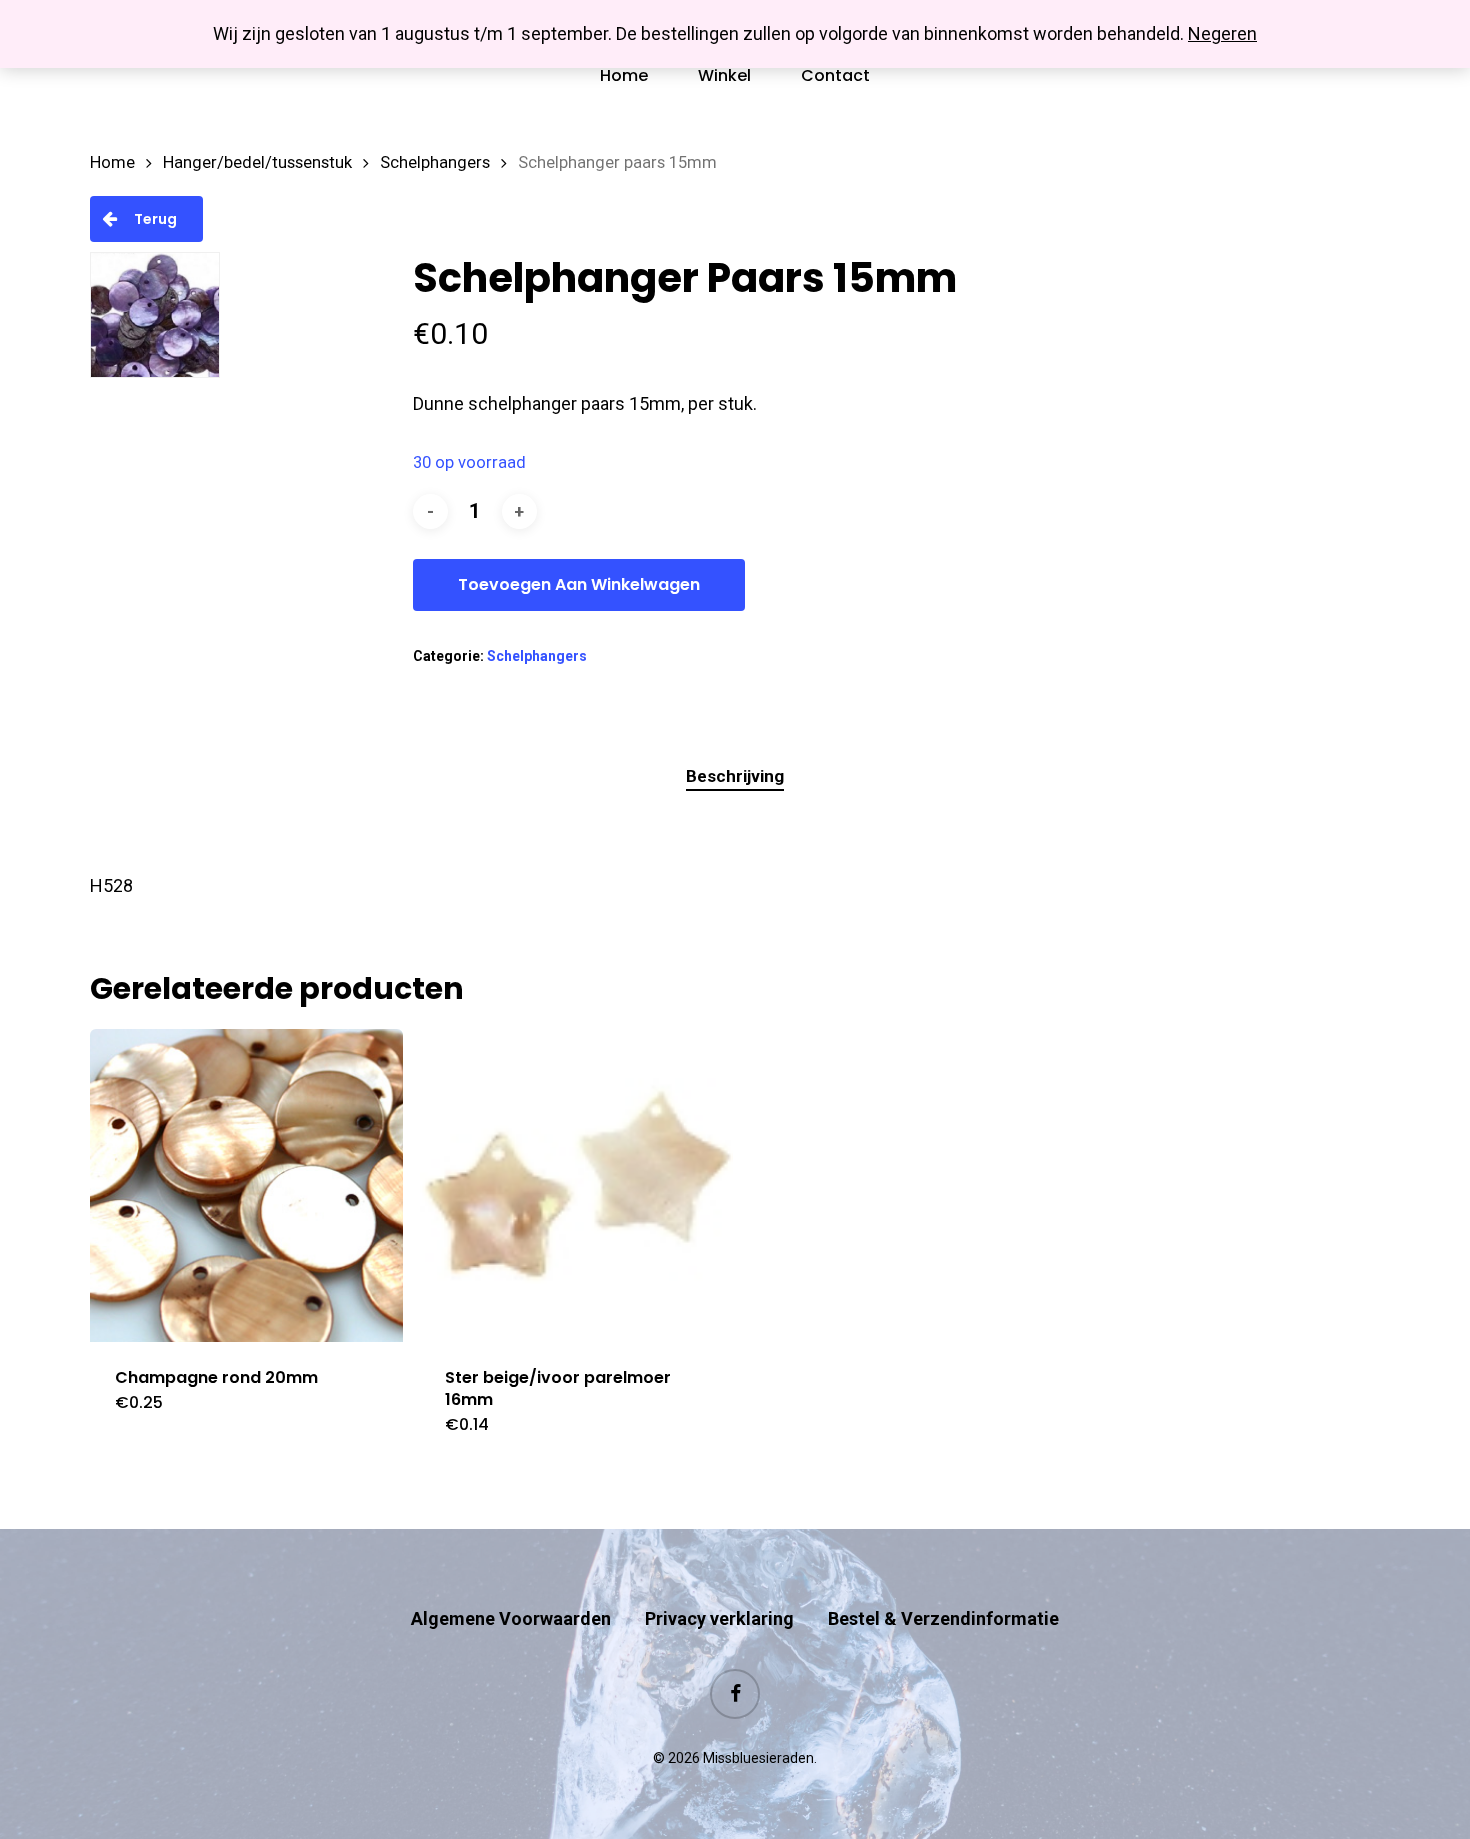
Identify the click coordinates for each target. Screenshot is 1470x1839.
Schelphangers (435, 162)
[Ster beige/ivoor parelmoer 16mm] (576, 1185)
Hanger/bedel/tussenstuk (257, 162)
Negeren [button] (1222, 33)
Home (112, 162)
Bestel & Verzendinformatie (943, 1618)
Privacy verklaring (719, 1618)
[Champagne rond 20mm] (246, 1185)
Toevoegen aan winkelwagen (579, 584)
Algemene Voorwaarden (511, 1618)
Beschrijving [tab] (735, 776)
